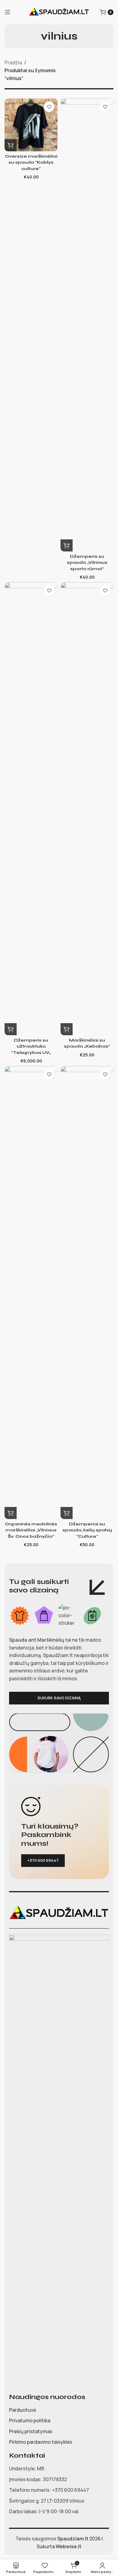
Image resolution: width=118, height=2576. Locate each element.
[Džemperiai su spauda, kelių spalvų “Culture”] (87, 1293)
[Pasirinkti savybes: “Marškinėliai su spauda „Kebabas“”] (67, 1029)
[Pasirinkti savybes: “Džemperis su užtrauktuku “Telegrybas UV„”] (11, 1029)
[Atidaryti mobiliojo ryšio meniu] (8, 12)
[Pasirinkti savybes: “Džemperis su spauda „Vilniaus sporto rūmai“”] (67, 545)
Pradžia (13, 63)
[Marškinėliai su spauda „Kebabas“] (87, 809)
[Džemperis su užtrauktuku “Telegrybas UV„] (31, 809)
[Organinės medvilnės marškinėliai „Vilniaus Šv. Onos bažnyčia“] (31, 1293)
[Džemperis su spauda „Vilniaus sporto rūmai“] (87, 325)
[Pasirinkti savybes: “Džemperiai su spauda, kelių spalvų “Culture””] (67, 1513)
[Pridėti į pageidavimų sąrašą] (49, 107)
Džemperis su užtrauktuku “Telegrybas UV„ (31, 1046)
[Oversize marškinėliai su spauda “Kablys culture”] (31, 125)
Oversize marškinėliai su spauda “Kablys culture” (31, 162)
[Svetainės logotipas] (59, 11)
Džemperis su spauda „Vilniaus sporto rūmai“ (87, 562)
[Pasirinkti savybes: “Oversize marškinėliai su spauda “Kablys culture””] (11, 145)
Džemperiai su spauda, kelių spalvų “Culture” (87, 1530)
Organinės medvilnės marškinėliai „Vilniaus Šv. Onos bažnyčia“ (31, 1530)
